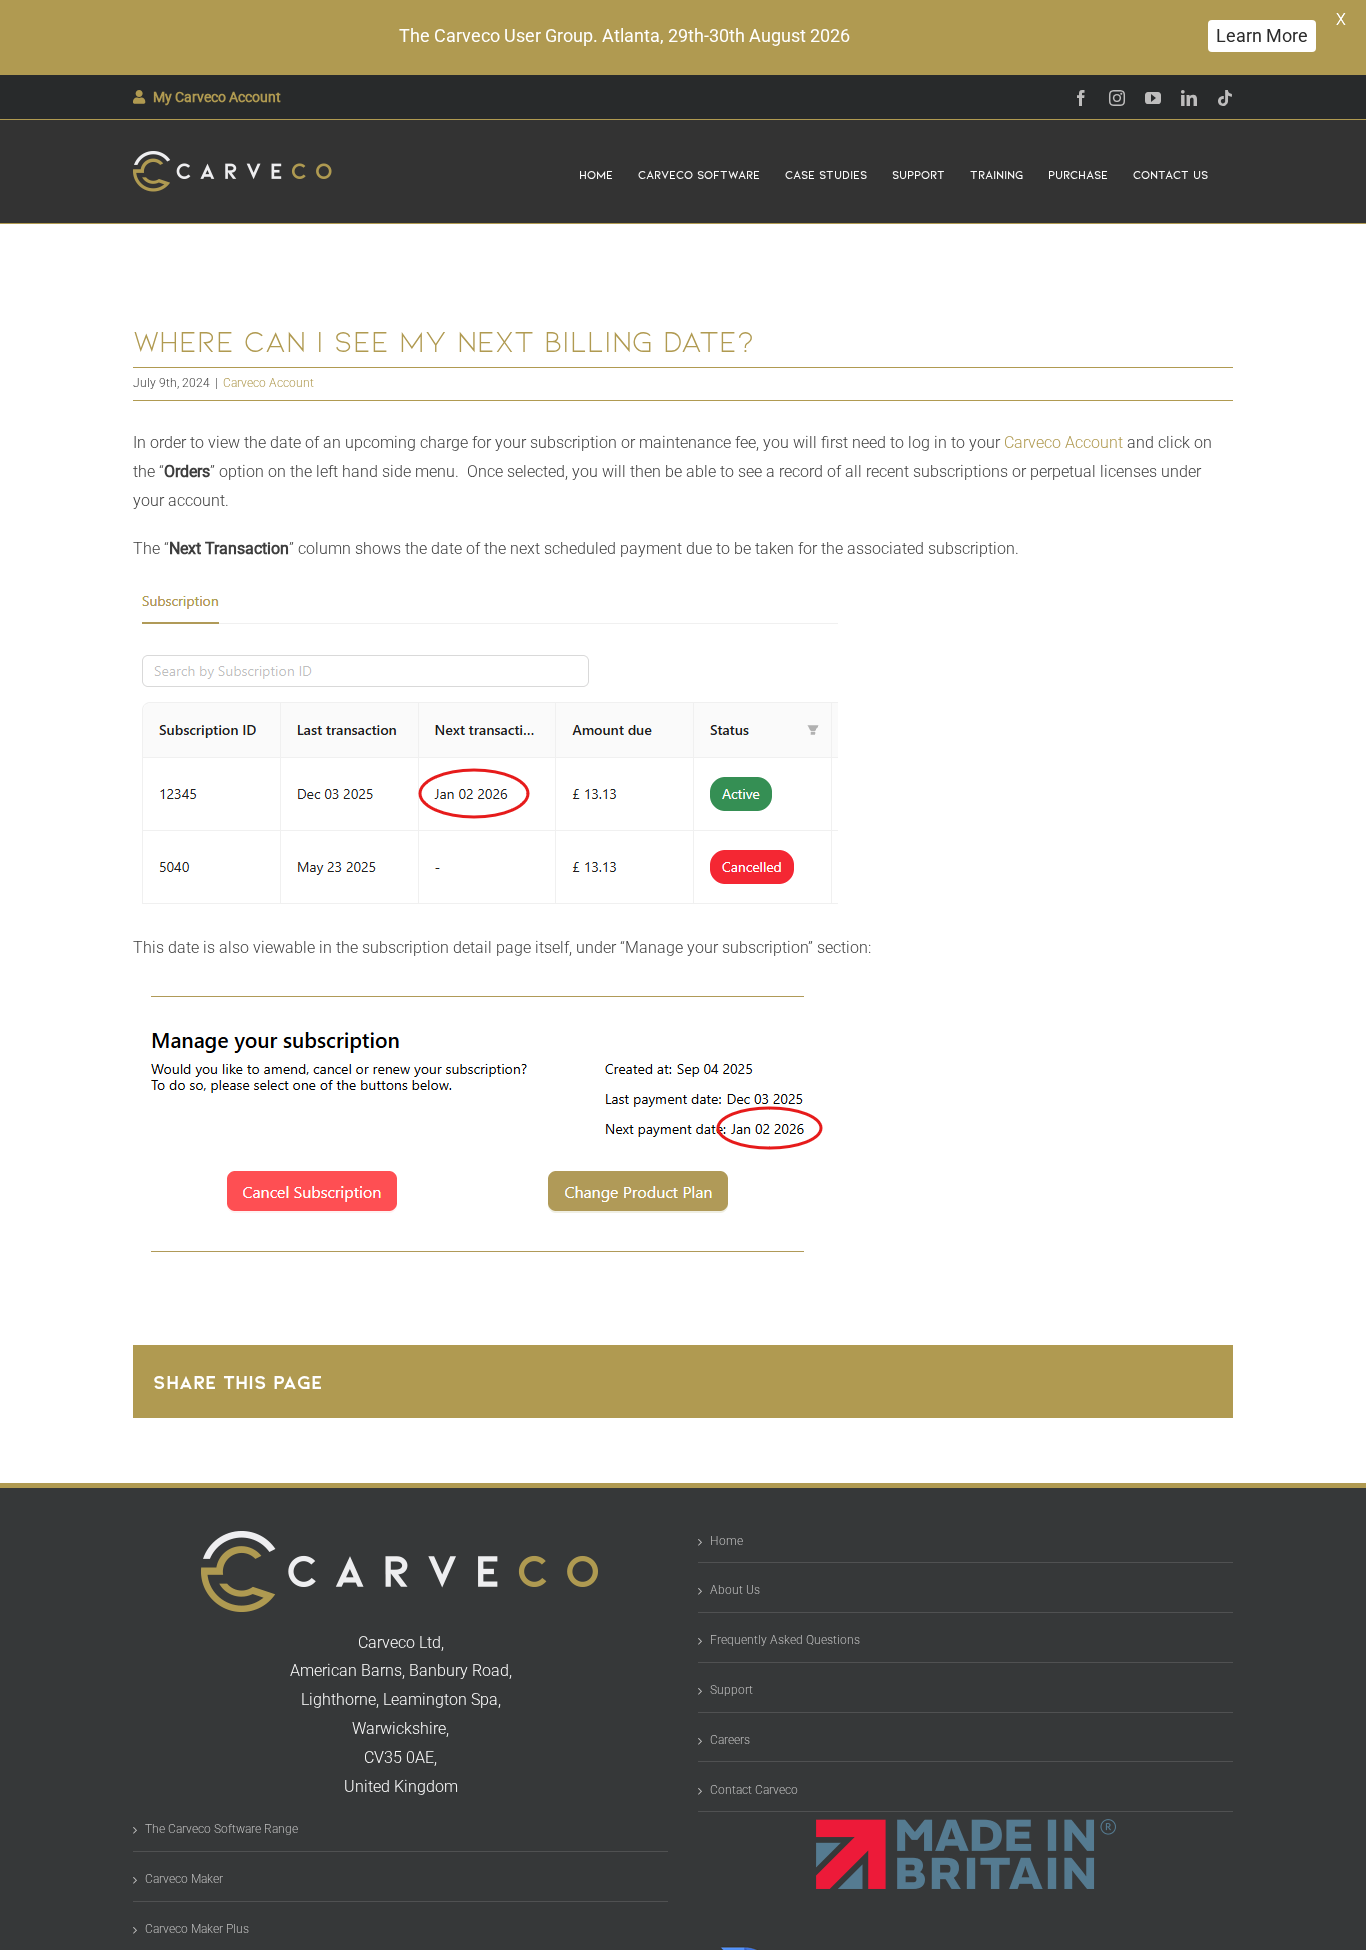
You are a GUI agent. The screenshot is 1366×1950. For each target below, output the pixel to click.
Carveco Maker (184, 1879)
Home (726, 1541)
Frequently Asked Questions (785, 1640)
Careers (730, 1740)
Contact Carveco (754, 1790)
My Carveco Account (217, 97)
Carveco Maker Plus (197, 1929)
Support (731, 1690)
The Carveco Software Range (221, 1829)
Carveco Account (268, 383)
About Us (735, 1590)
